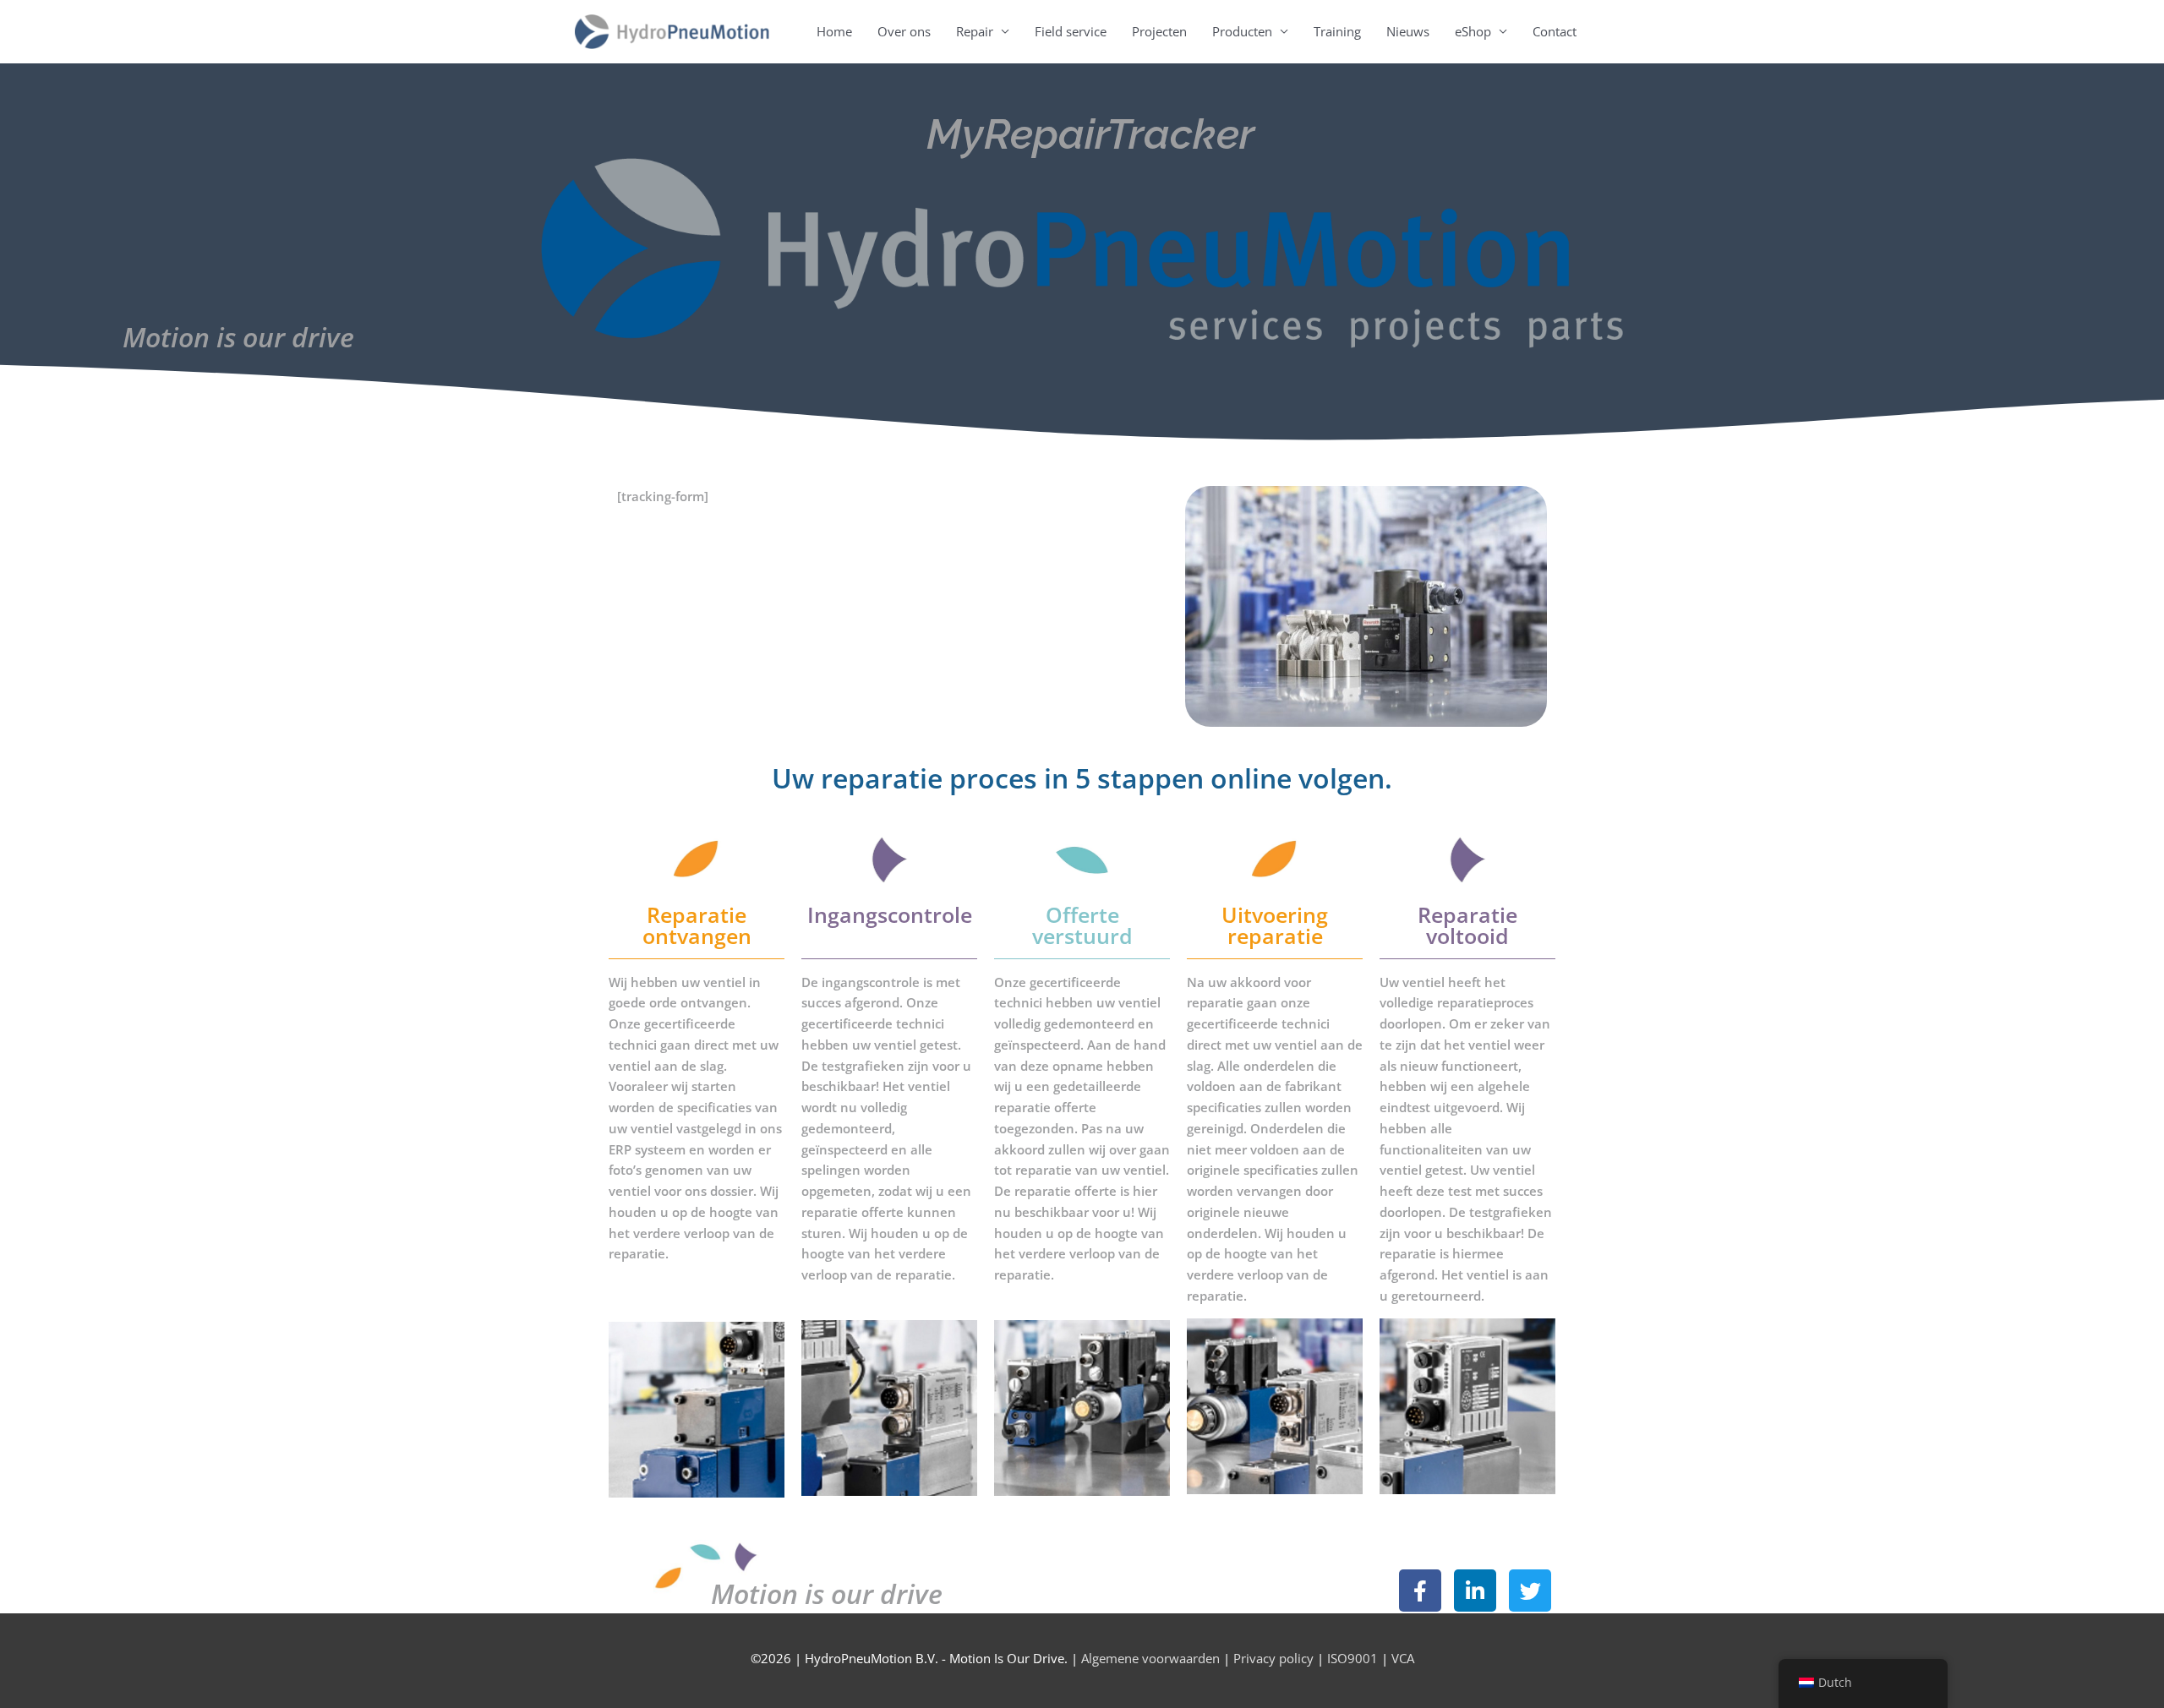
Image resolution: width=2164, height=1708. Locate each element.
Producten (1242, 31)
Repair (975, 31)
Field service (1071, 31)
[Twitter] (1530, 1591)
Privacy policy (1273, 1658)
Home (834, 31)
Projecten (1159, 31)
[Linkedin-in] (1475, 1591)
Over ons (904, 31)
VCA (1401, 1658)
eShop (1473, 31)
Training (1337, 31)
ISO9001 (1352, 1658)
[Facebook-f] (1420, 1591)
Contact (1555, 31)
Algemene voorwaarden (1150, 1658)
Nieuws (1408, 31)
